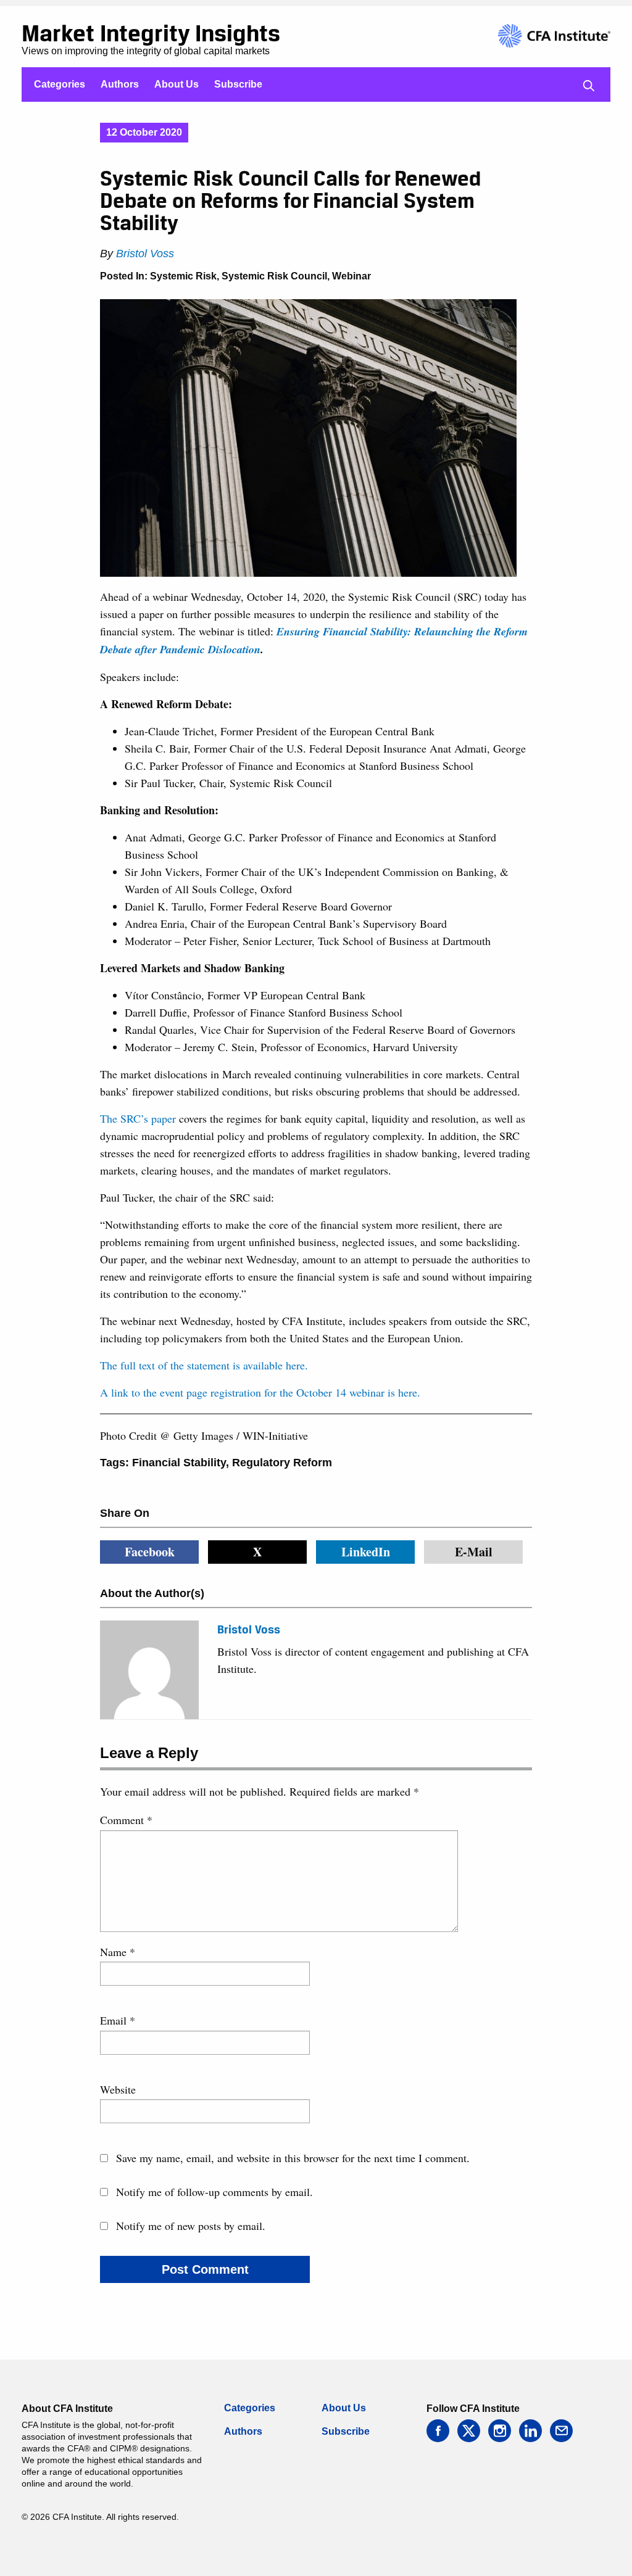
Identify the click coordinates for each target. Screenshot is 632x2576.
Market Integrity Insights (151, 33)
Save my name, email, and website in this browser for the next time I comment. (293, 2158)
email (561, 2431)
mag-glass (589, 86)
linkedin (530, 2431)
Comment (126, 1820)
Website (118, 2089)
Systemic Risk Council (274, 276)
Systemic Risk (183, 276)
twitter (469, 2431)
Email (118, 2020)
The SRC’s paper (138, 1118)
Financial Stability (179, 1463)
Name (118, 1952)
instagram (500, 2431)
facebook (438, 2431)
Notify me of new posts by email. (191, 2226)
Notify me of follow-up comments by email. (214, 2192)
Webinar (351, 276)
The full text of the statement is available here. (204, 1365)
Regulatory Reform (282, 1463)
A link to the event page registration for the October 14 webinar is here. (260, 1392)
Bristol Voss (145, 254)
